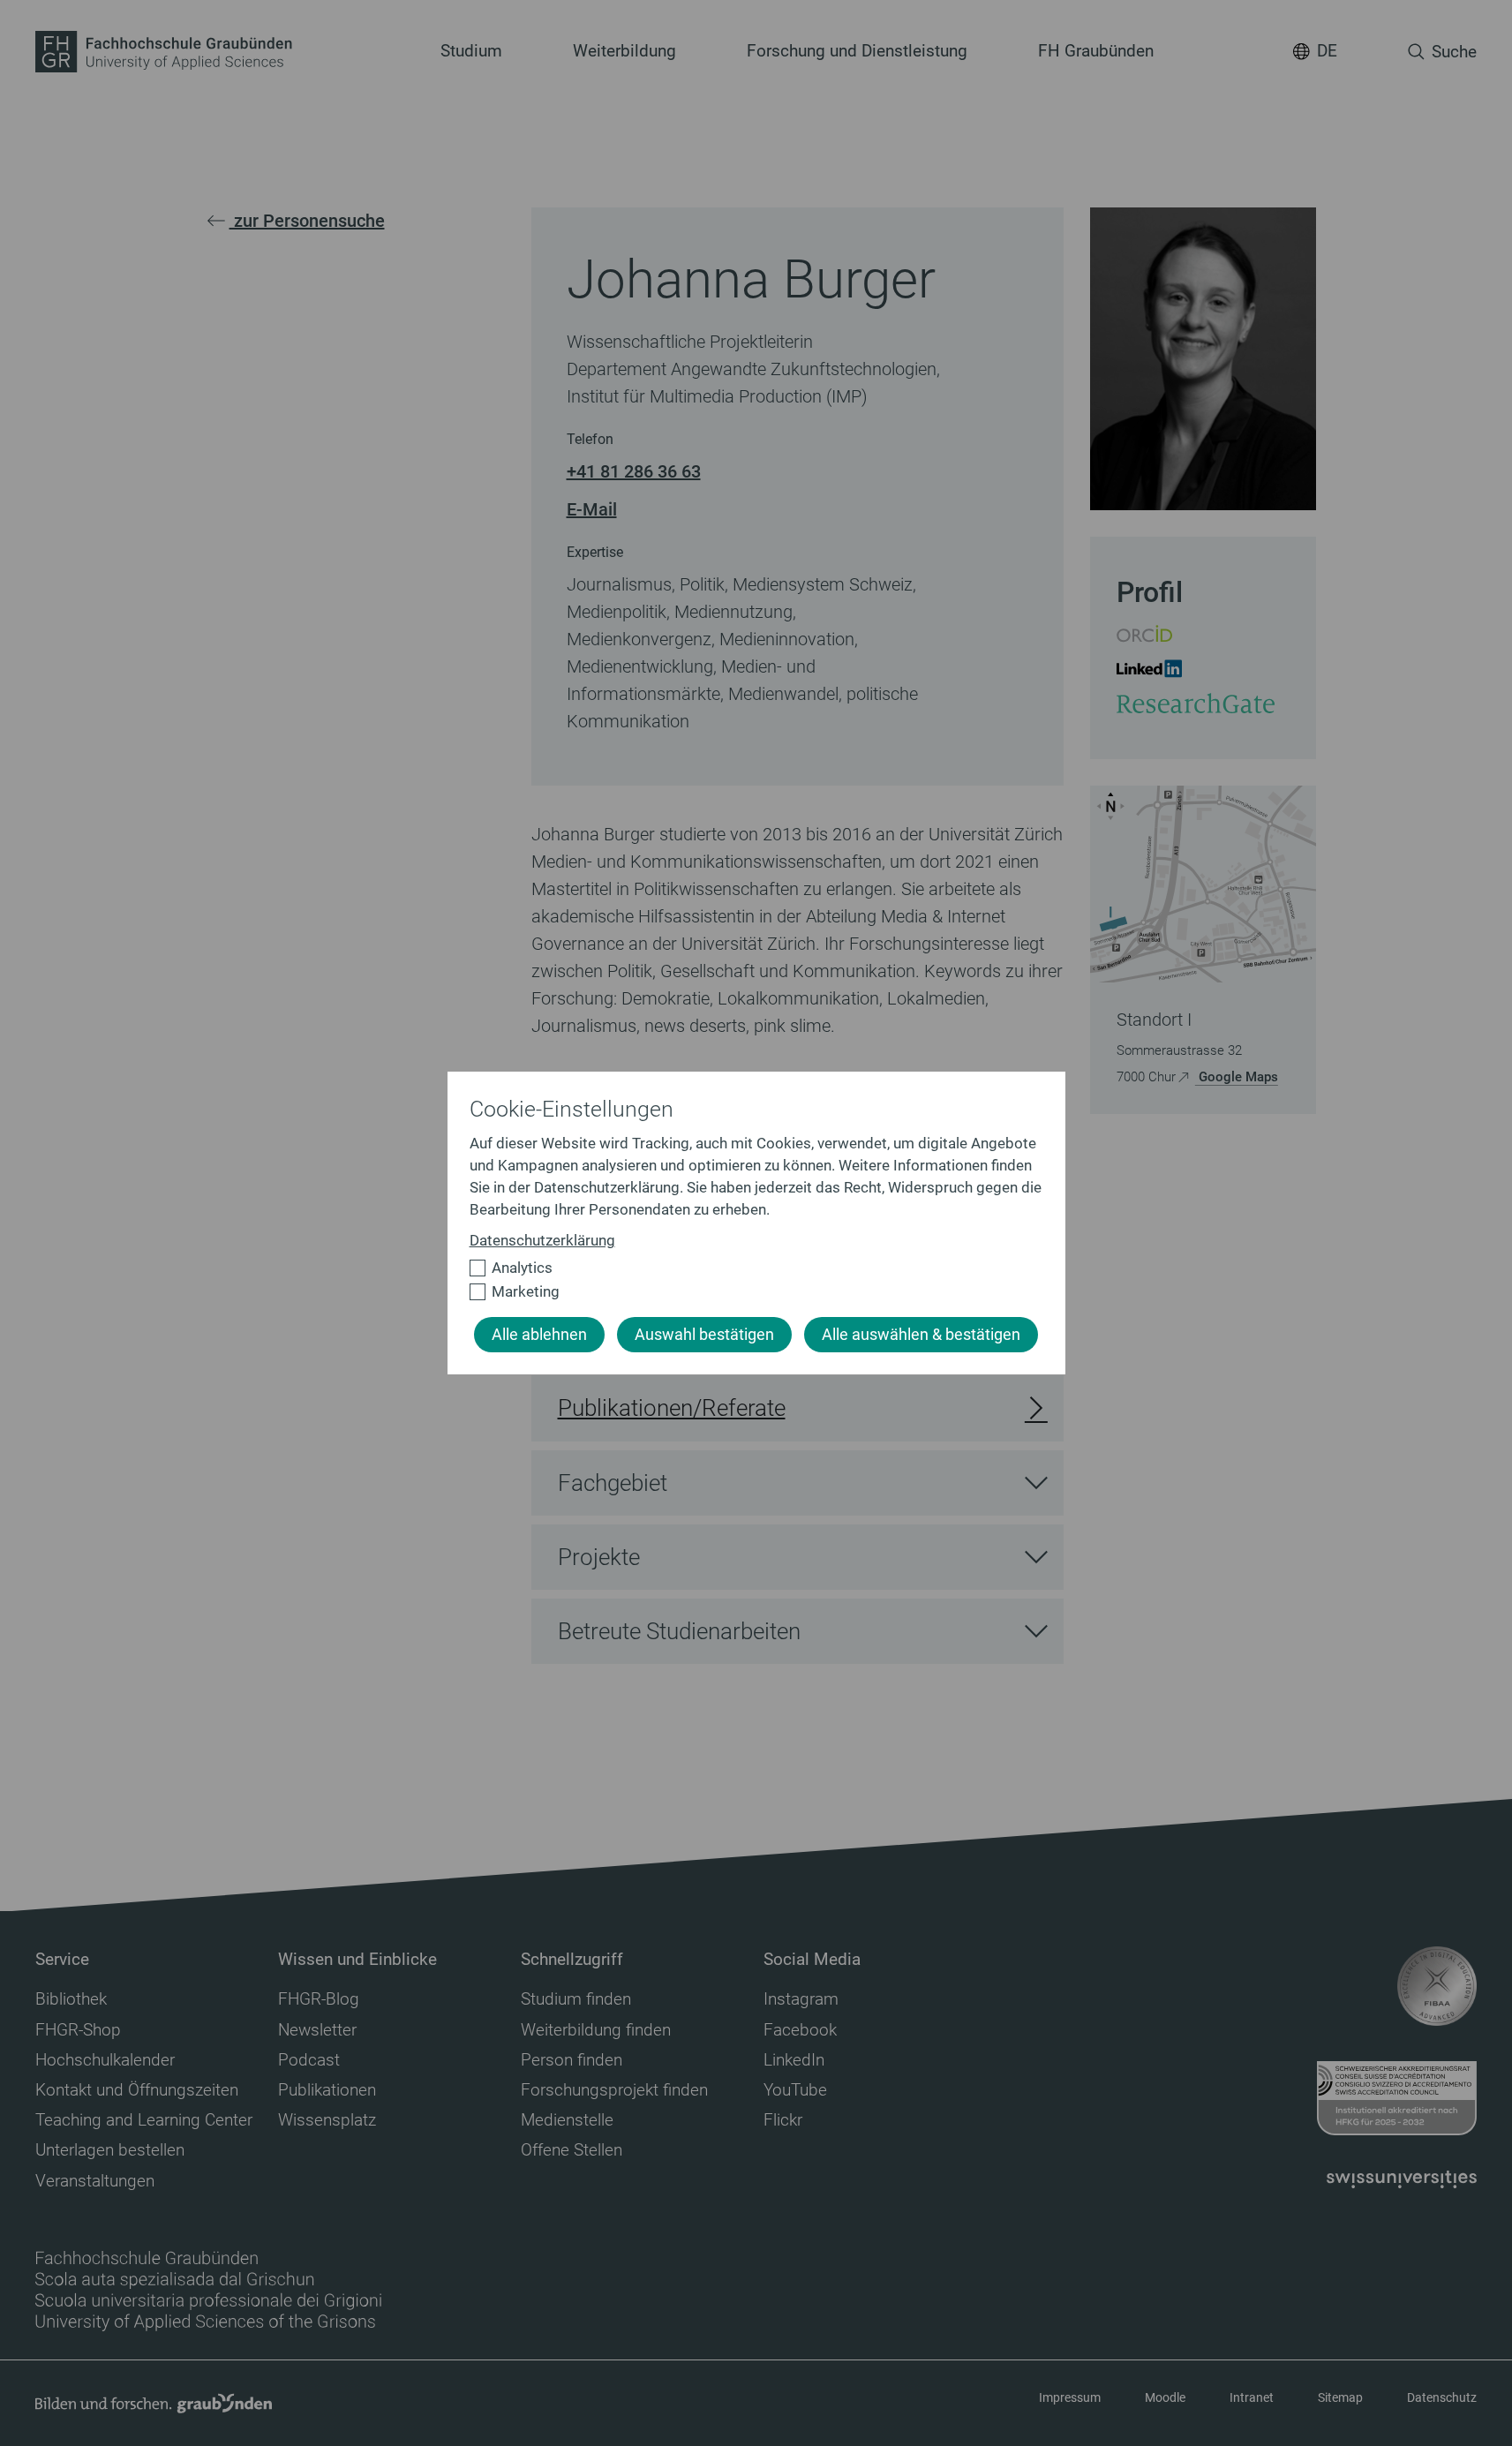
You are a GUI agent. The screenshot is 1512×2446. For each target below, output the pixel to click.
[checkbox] (749, 1268)
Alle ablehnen (539, 1335)
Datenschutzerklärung (542, 1240)
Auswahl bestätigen (704, 1335)
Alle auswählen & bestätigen (921, 1335)
